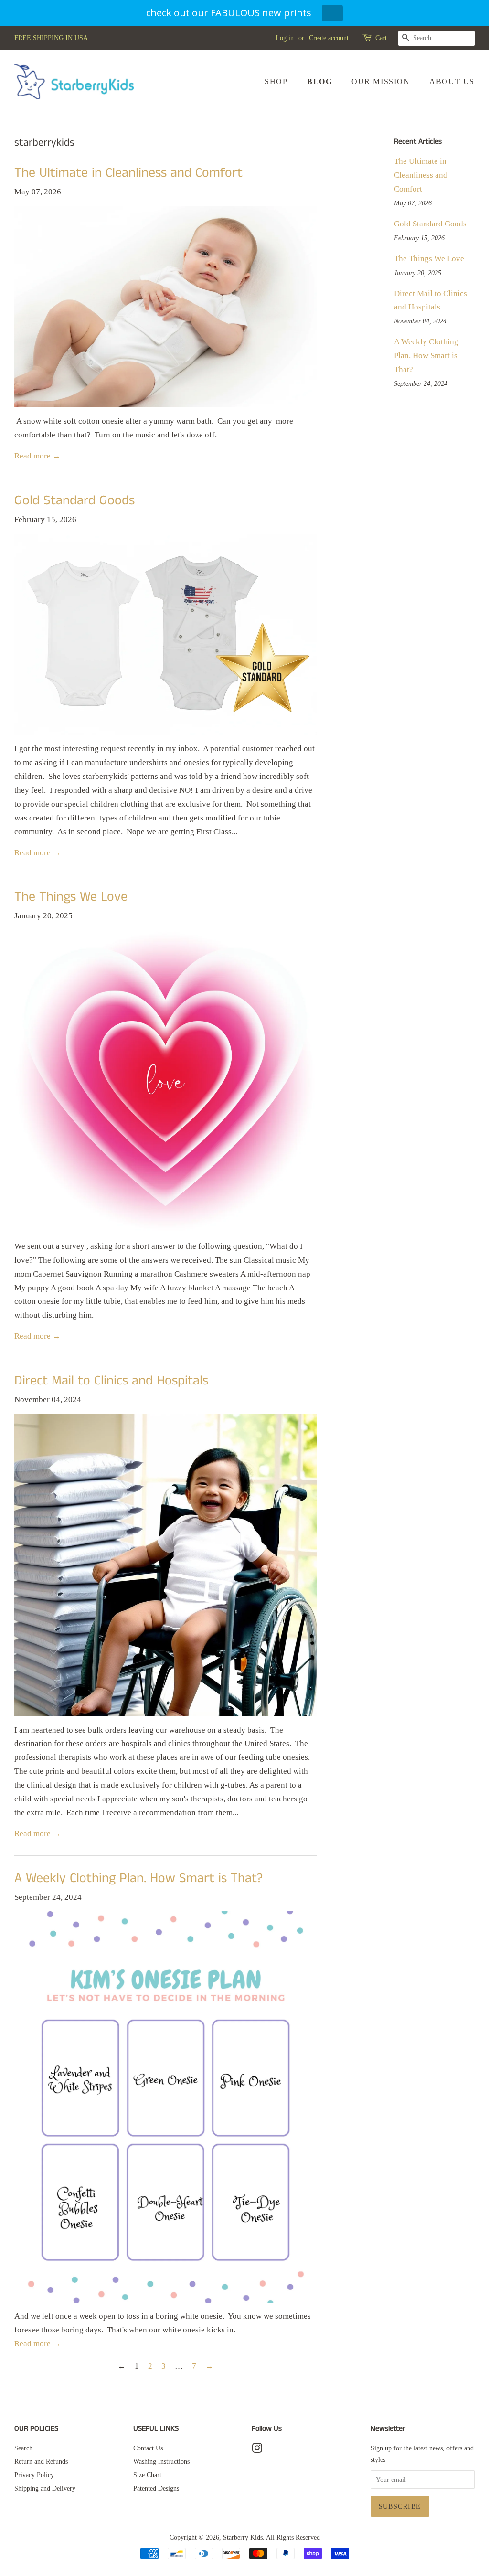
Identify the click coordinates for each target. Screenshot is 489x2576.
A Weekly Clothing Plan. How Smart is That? (138, 1879)
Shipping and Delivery (45, 2488)
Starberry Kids (243, 2537)
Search (23, 2448)
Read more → (37, 456)
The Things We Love (71, 897)
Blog (319, 81)
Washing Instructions (161, 2461)
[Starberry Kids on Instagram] (257, 2450)
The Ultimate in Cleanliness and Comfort (128, 173)
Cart (381, 38)
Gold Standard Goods (74, 501)
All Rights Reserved (293, 2537)
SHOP (276, 81)
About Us (452, 81)
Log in (285, 38)
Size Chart (147, 2475)
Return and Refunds (41, 2461)
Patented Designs (156, 2488)
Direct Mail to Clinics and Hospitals (111, 1381)
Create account (329, 38)
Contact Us (148, 2448)
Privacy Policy (34, 2475)
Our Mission (381, 81)
